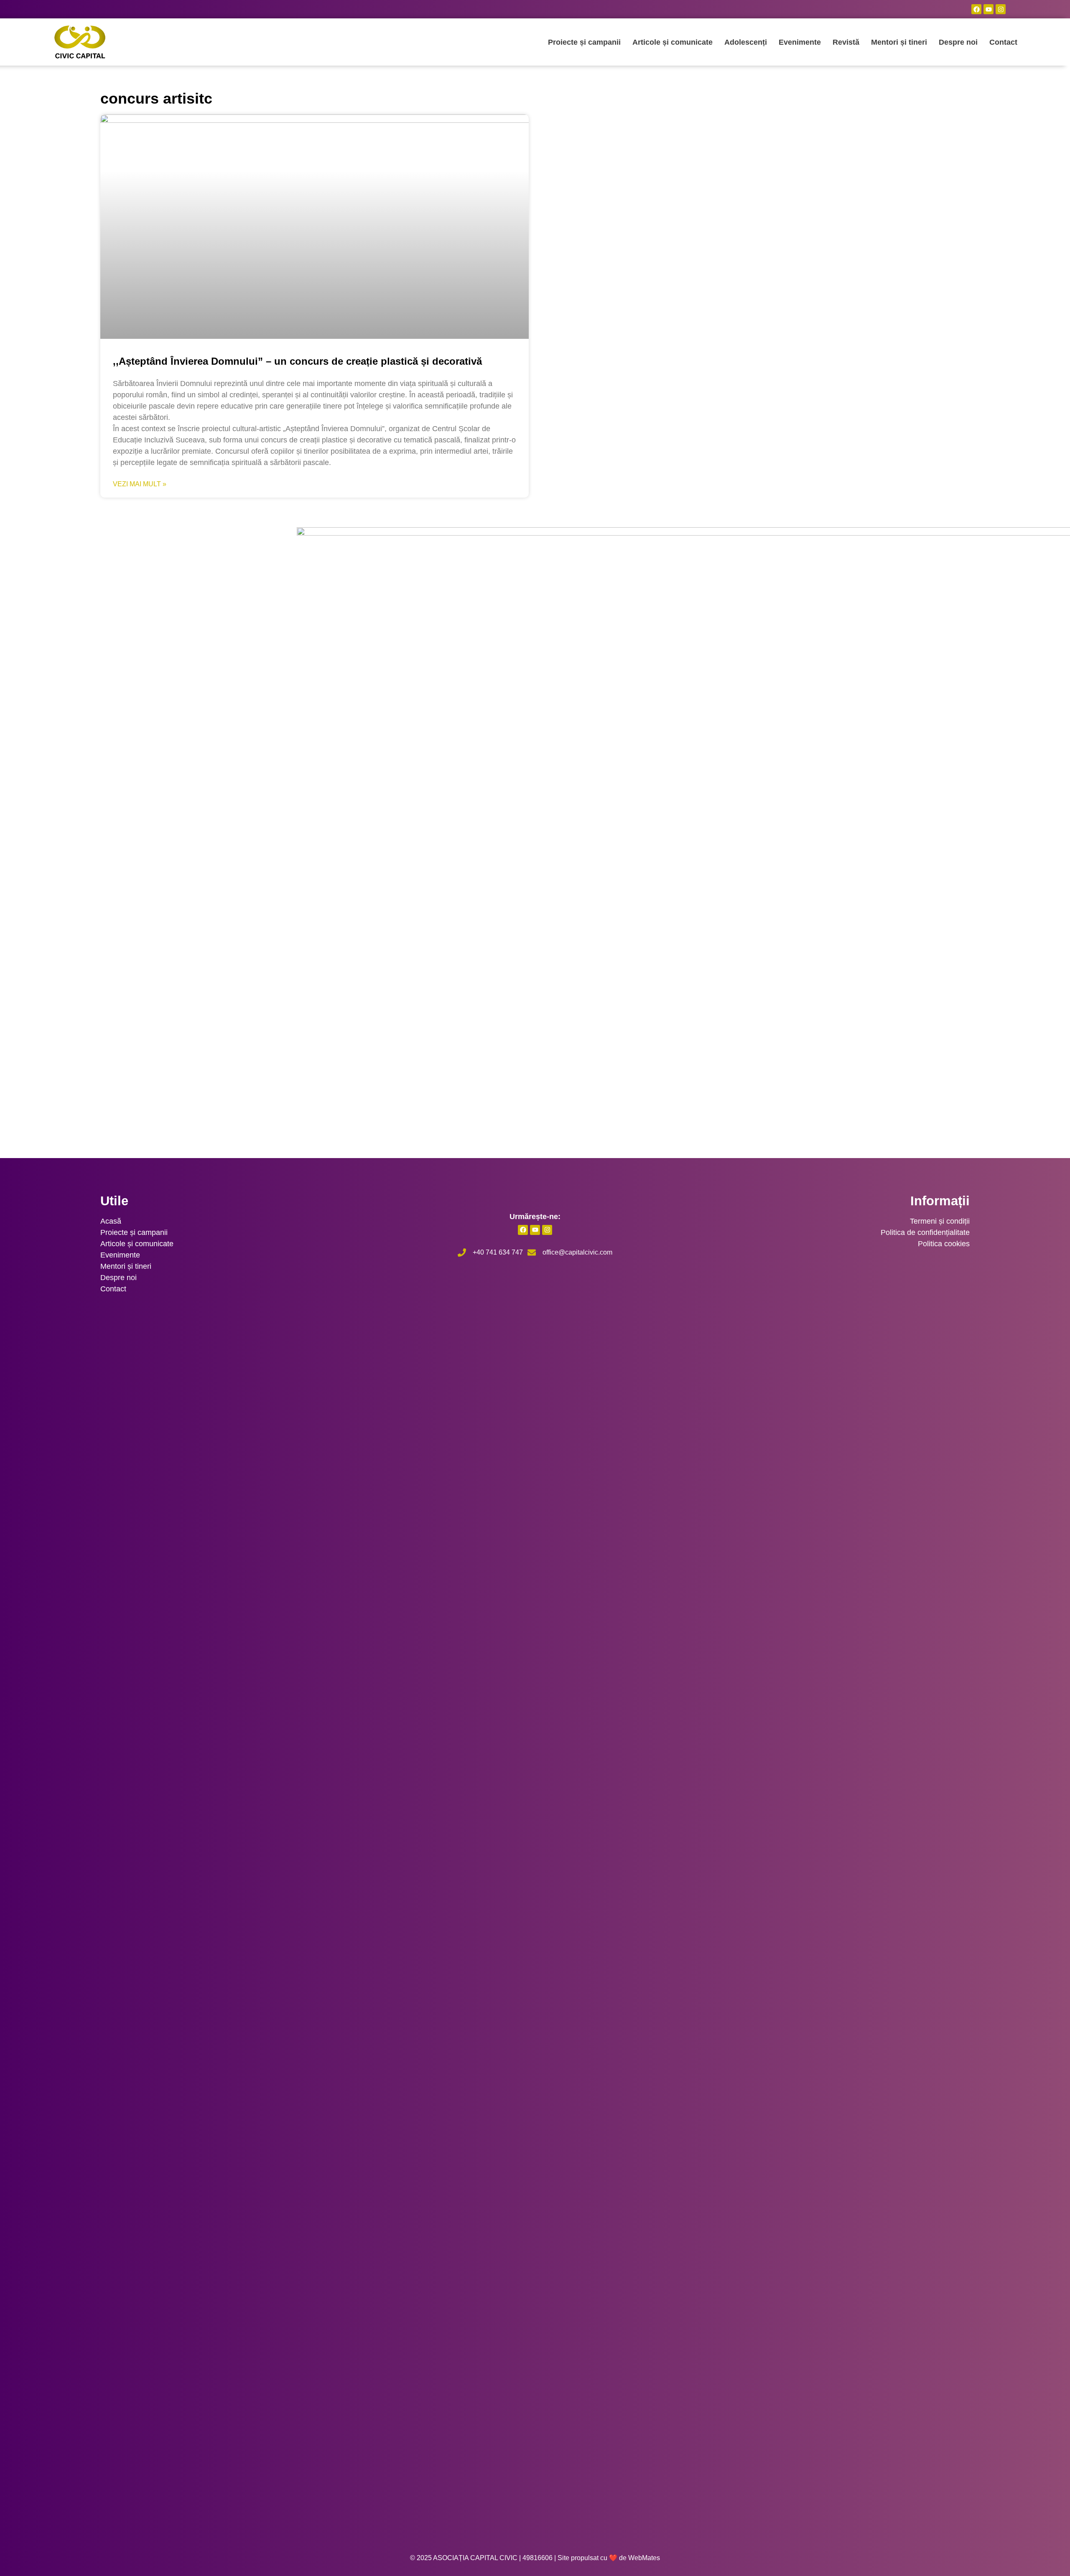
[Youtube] (988, 9)
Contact (1003, 42)
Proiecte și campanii (584, 42)
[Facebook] (976, 9)
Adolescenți (746, 42)
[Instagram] (1001, 9)
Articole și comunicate (673, 42)
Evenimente (800, 42)
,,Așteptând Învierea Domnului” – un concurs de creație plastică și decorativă (297, 361)
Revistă (846, 42)
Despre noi (958, 42)
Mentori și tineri (899, 42)
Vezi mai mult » (140, 484)
